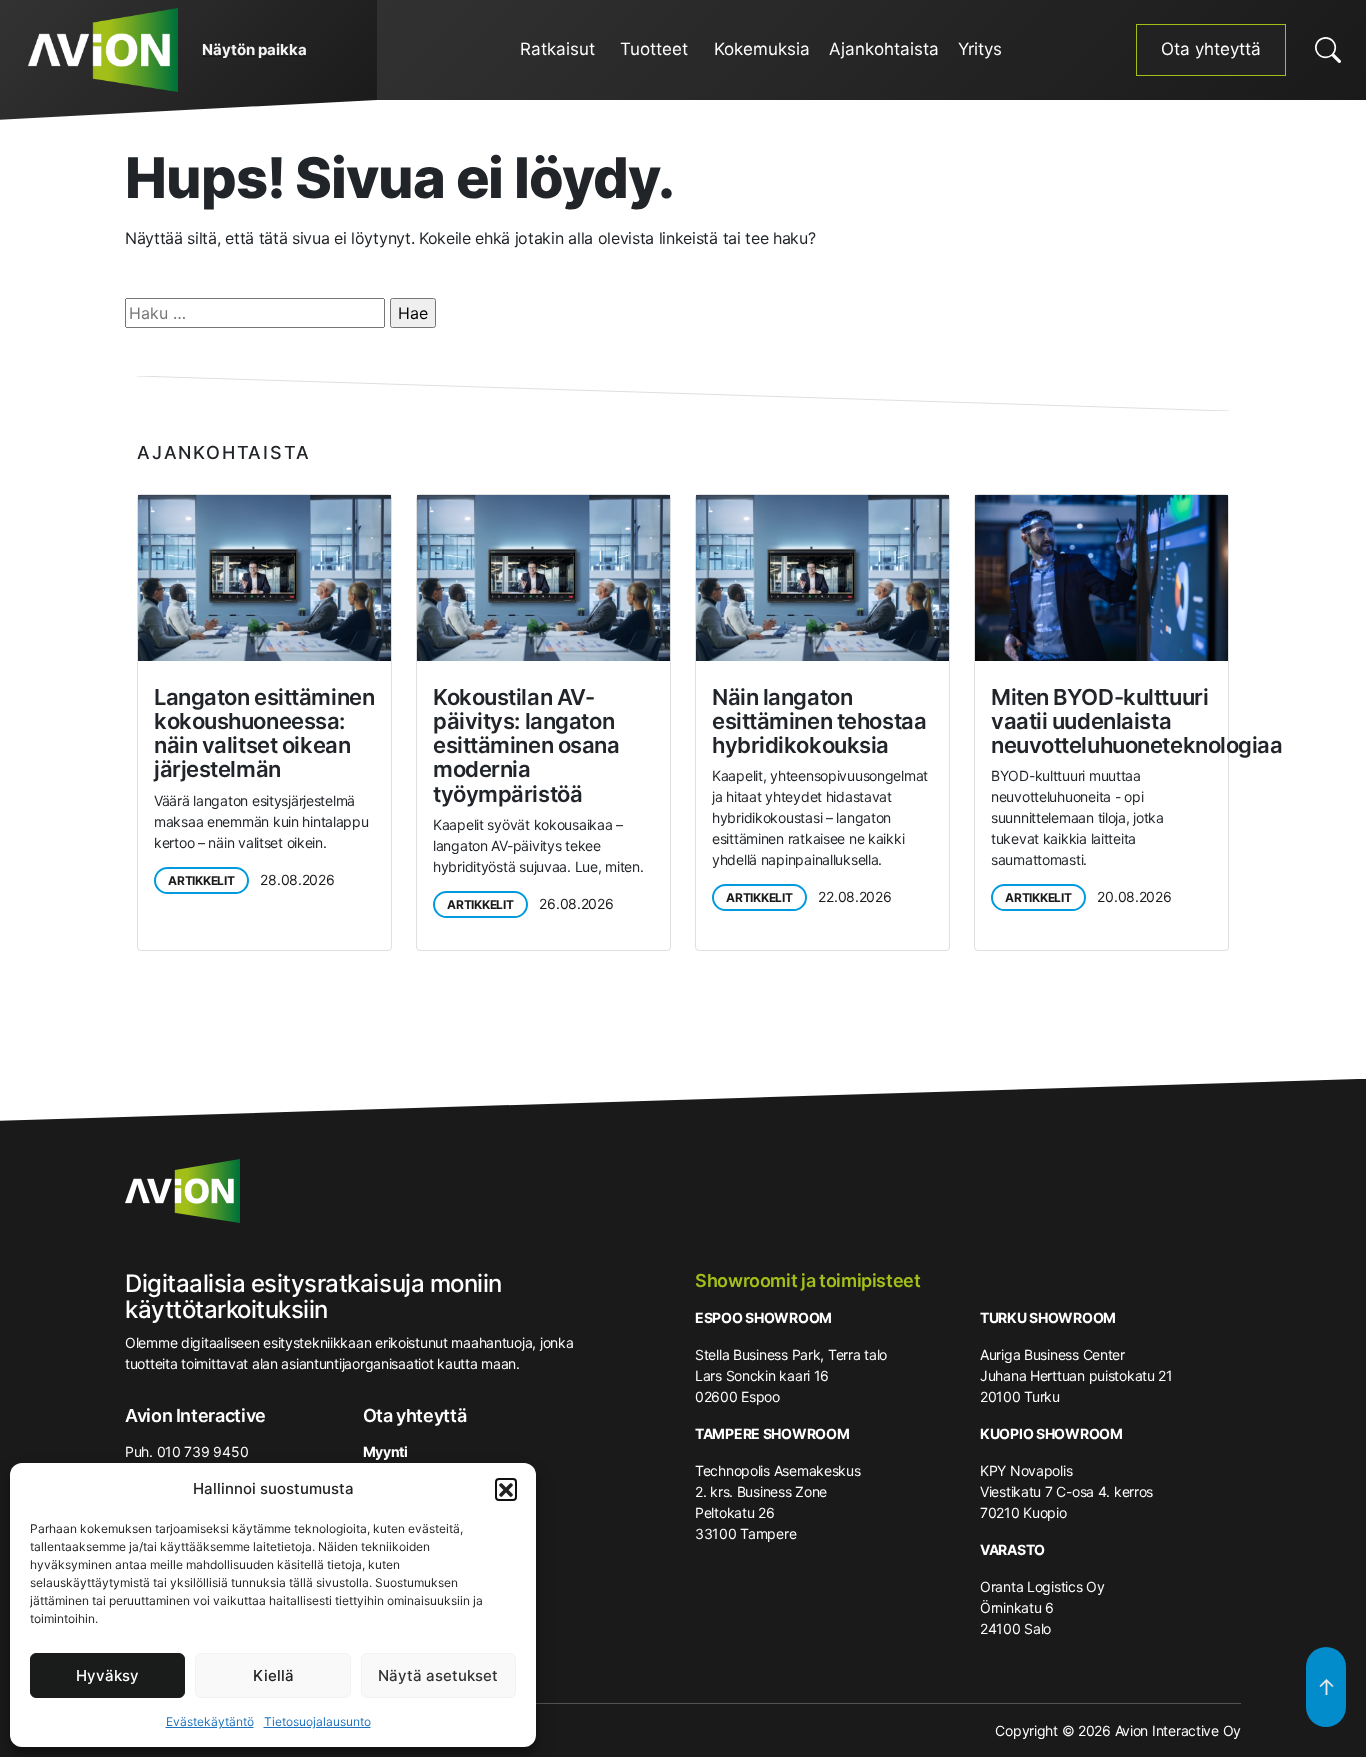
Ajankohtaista (884, 49)
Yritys (980, 49)
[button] (506, 1489)
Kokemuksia (762, 49)
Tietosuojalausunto (317, 1721)
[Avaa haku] (1328, 50)
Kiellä (273, 1675)
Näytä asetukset (438, 1675)
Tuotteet (654, 49)
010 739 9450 (203, 1451)
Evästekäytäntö (210, 1721)
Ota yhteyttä (1211, 49)
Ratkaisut (557, 49)
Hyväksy (107, 1675)
